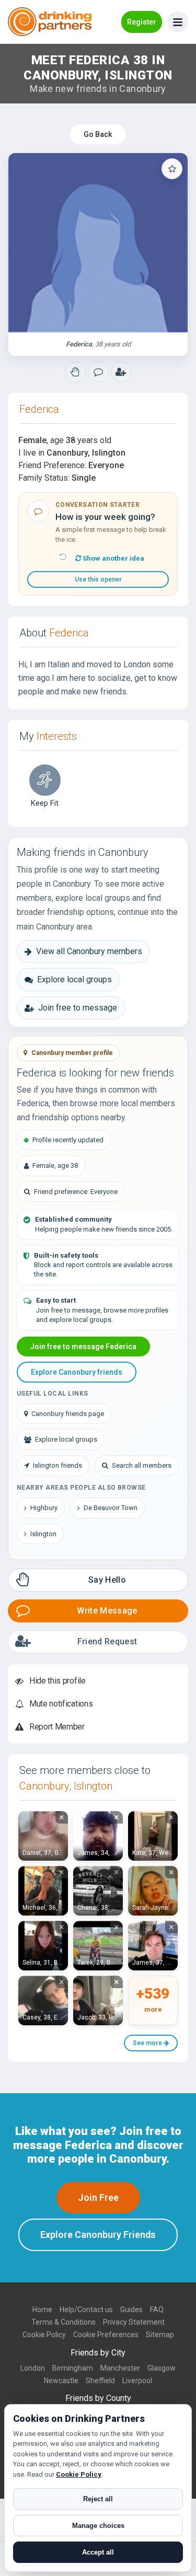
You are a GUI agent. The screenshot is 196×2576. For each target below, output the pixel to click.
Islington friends (57, 1465)
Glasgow (162, 2368)
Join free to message (78, 1008)
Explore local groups (74, 979)
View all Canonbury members (89, 951)
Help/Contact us (86, 2310)
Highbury (44, 1508)
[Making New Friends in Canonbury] (75, 372)
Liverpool (137, 2381)
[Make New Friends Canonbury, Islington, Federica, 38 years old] (98, 243)
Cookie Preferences (106, 2335)
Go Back (98, 134)
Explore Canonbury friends (77, 1372)
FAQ (157, 2310)
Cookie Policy (44, 2335)
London (33, 2368)
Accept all (98, 2552)
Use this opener (98, 579)
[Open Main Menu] (178, 22)
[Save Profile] (172, 169)
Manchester (120, 2368)
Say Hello (107, 1580)
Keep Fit (45, 803)
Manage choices (98, 2526)
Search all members (142, 1465)
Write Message (107, 1611)
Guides (131, 2310)
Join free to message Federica (83, 1347)
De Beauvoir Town (111, 1508)
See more (148, 2043)
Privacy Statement (134, 2322)
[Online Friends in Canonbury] (121, 372)
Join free (98, 2197)
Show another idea (113, 558)
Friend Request (107, 1641)
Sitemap (160, 2335)
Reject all (98, 2499)
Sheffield (100, 2381)
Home (42, 2310)
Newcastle (61, 2381)
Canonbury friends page (68, 1414)
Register (142, 22)
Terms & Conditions (64, 2322)
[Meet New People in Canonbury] (98, 372)
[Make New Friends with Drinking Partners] (50, 22)
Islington (43, 1534)
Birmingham (73, 2368)
